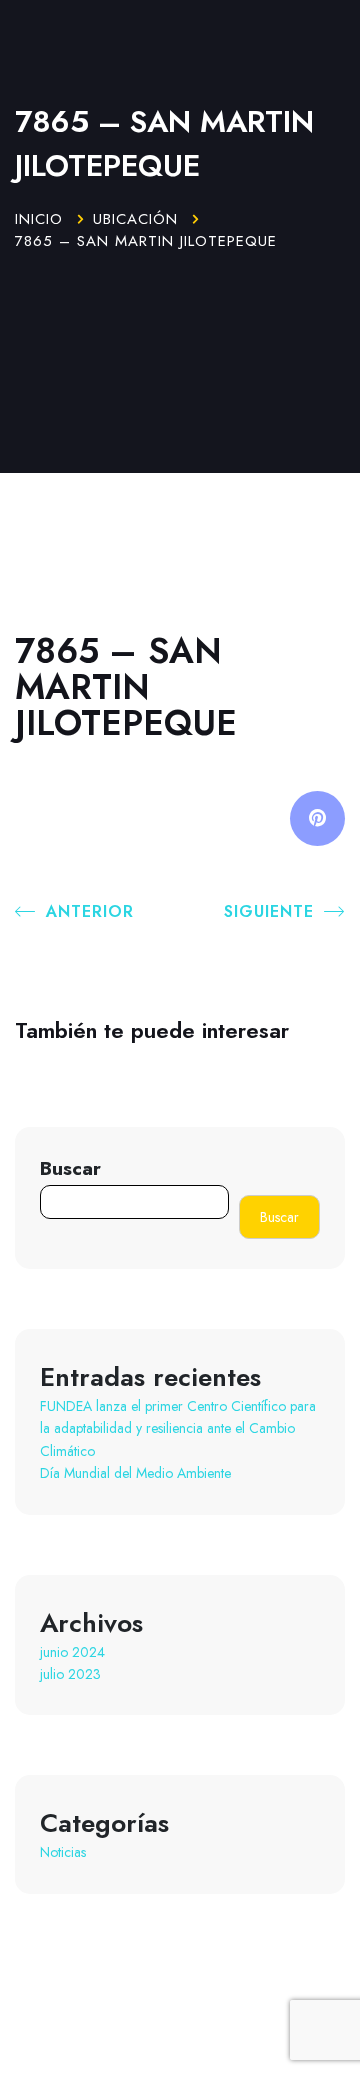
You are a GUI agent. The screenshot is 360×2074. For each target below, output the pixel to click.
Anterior (90, 912)
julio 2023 (70, 1674)
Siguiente (269, 912)
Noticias (63, 1852)
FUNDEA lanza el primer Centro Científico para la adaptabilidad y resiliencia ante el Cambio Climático (178, 1428)
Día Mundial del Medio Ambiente (135, 1473)
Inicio (39, 219)
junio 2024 (72, 1652)
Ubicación (135, 219)
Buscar (70, 1168)
